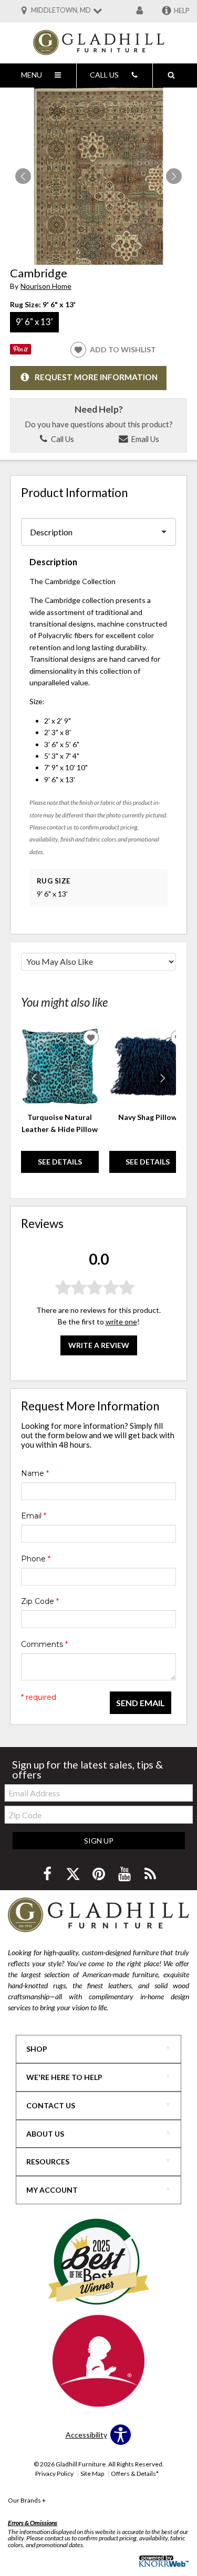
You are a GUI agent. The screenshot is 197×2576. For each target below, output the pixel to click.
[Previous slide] (34, 1079)
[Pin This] (20, 352)
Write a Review (99, 1345)
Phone (36, 1559)
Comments (44, 1644)
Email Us (144, 439)
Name (35, 1473)
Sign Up (99, 1841)
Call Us (62, 439)
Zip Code (40, 1601)
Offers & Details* (135, 2473)
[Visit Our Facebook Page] (48, 1874)
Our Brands (27, 2500)
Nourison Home (46, 286)
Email (34, 1516)
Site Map (92, 2473)
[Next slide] (163, 1079)
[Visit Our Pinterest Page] (100, 1874)
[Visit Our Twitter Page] (74, 1874)
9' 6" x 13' (34, 322)
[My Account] (140, 11)
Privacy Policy (54, 2473)
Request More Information (96, 377)
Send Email (141, 1703)
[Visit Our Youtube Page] (125, 1874)
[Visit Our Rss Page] (150, 1874)
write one (121, 1322)
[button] (174, 176)
